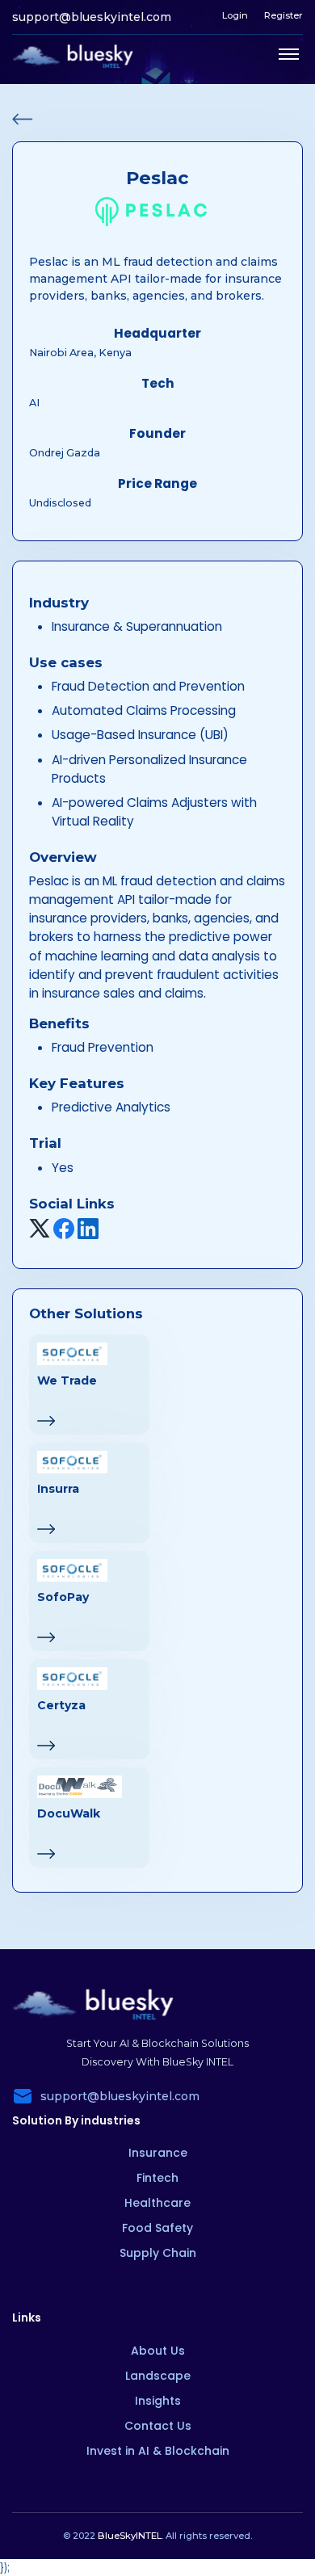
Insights (158, 2401)
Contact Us (158, 2426)
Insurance (158, 2153)
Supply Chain (158, 2253)
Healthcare (157, 2203)
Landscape (158, 2376)
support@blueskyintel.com (92, 17)
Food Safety (157, 2228)
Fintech (157, 2178)
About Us (158, 2351)
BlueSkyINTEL (130, 2536)
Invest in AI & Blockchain (158, 2451)
